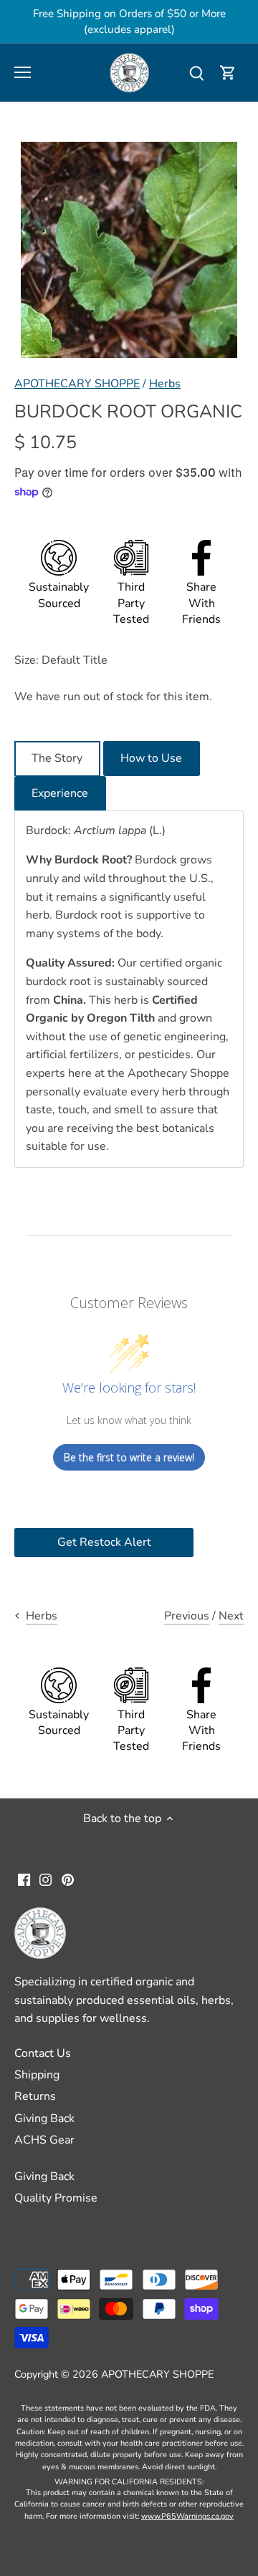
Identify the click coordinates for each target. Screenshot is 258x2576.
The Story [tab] (57, 758)
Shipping (37, 2075)
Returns (35, 2096)
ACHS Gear (44, 2140)
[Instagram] (46, 1879)
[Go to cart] (228, 73)
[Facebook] (24, 1879)
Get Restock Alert (104, 1542)
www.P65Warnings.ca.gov (187, 2516)
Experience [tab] (60, 793)
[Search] (196, 73)
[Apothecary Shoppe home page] (129, 72)
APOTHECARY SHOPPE (77, 384)
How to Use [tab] (151, 758)
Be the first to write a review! (129, 1457)
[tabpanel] (129, 989)
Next (231, 1616)
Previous (187, 1616)
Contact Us (43, 2053)
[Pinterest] (68, 1879)
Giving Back (44, 2119)
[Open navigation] (23, 72)
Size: (27, 660)
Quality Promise (56, 2198)
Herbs (165, 384)
